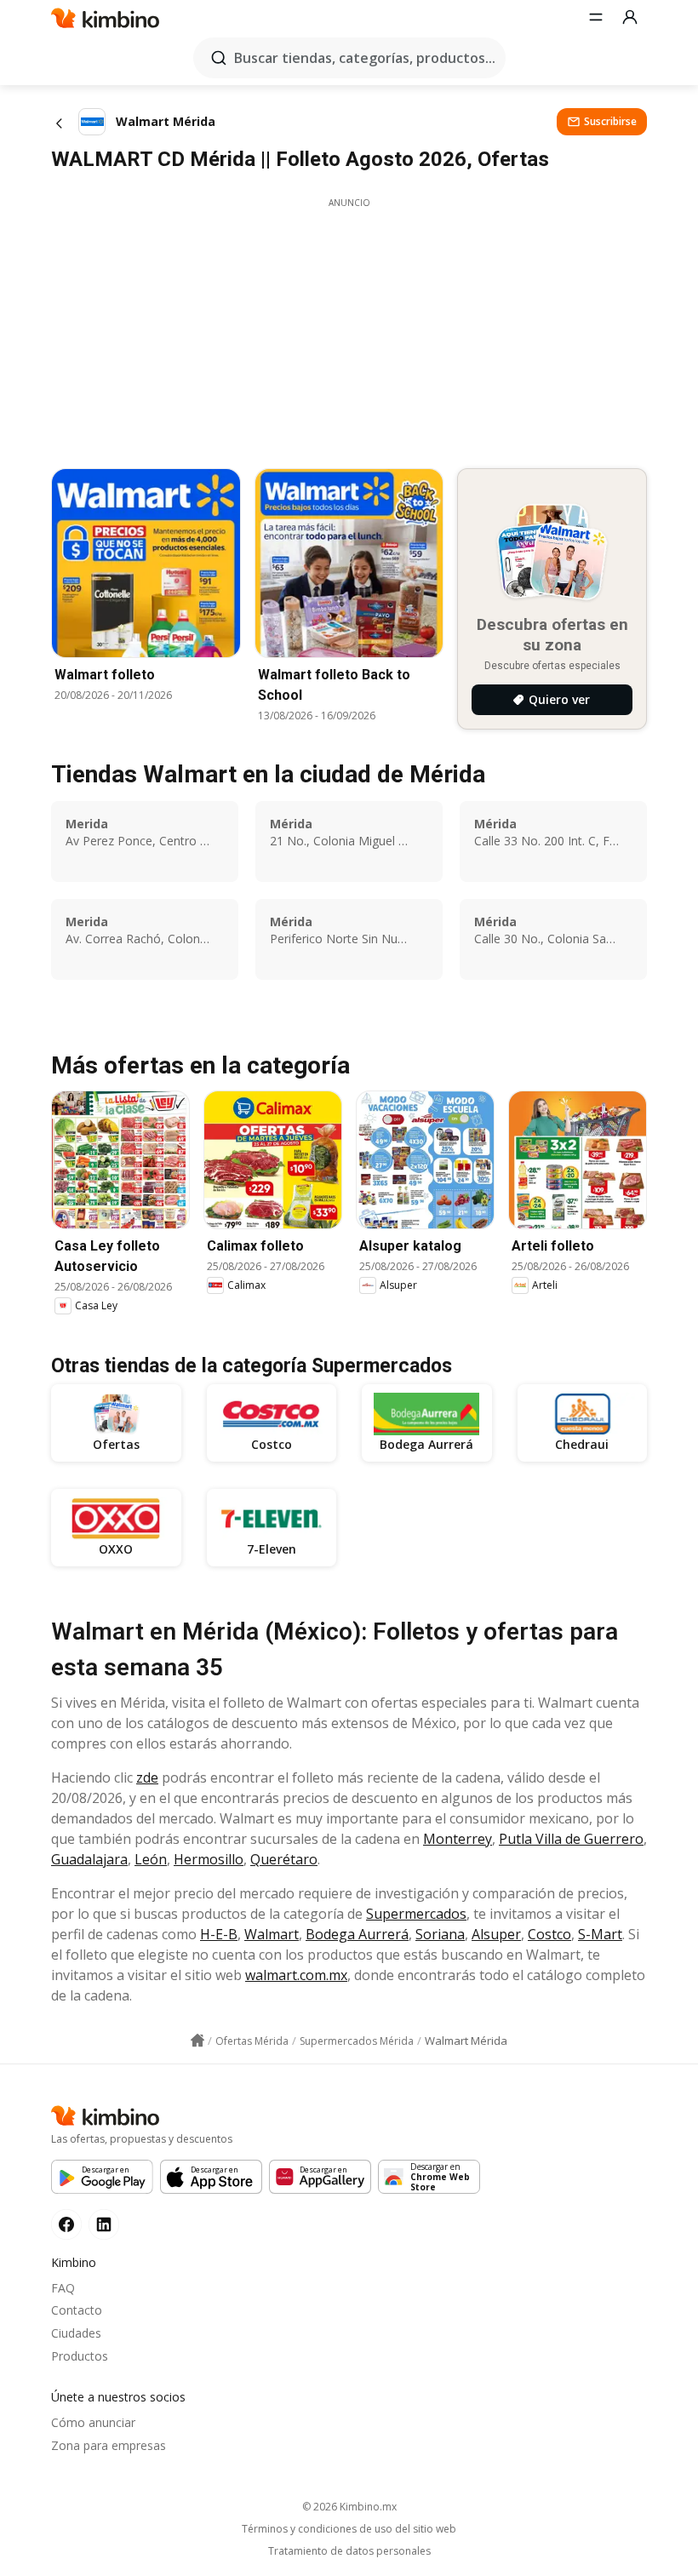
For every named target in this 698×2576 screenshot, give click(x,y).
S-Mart (600, 1934)
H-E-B (219, 1934)
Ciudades (76, 2333)
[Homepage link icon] (197, 2041)
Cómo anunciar (93, 2422)
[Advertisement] (349, 329)
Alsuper (496, 1934)
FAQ (63, 2288)
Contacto (77, 2310)
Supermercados (416, 1914)
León (151, 1859)
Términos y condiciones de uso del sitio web (349, 2529)
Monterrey (458, 1839)
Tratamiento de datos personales (349, 2551)
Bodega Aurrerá (357, 1934)
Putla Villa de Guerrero (571, 1839)
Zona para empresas (109, 2445)
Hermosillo (209, 1859)
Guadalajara (89, 1859)
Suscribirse (610, 121)
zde (147, 1777)
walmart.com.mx (296, 1975)
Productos (80, 2356)
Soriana (440, 1934)
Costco (549, 1934)
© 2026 (349, 2507)
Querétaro (284, 1859)
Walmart (272, 1934)
